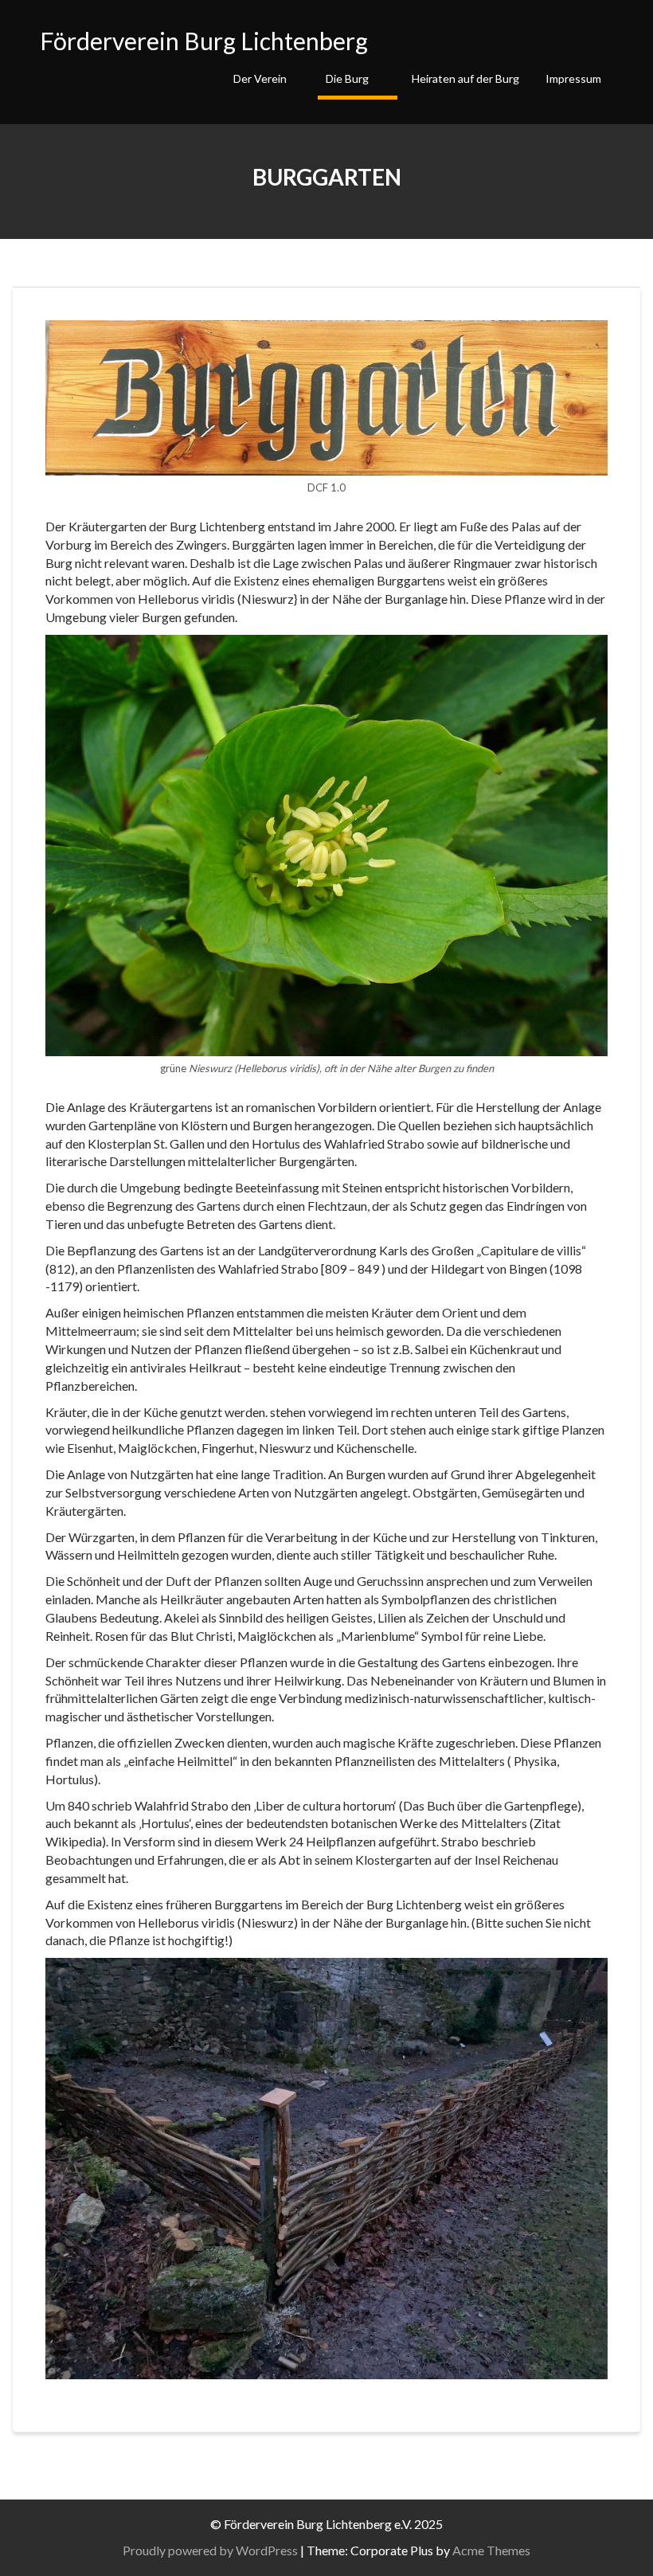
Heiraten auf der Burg (465, 78)
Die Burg (347, 78)
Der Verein (260, 78)
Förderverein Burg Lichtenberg (204, 41)
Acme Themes (491, 2550)
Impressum (573, 78)
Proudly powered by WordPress (210, 2550)
